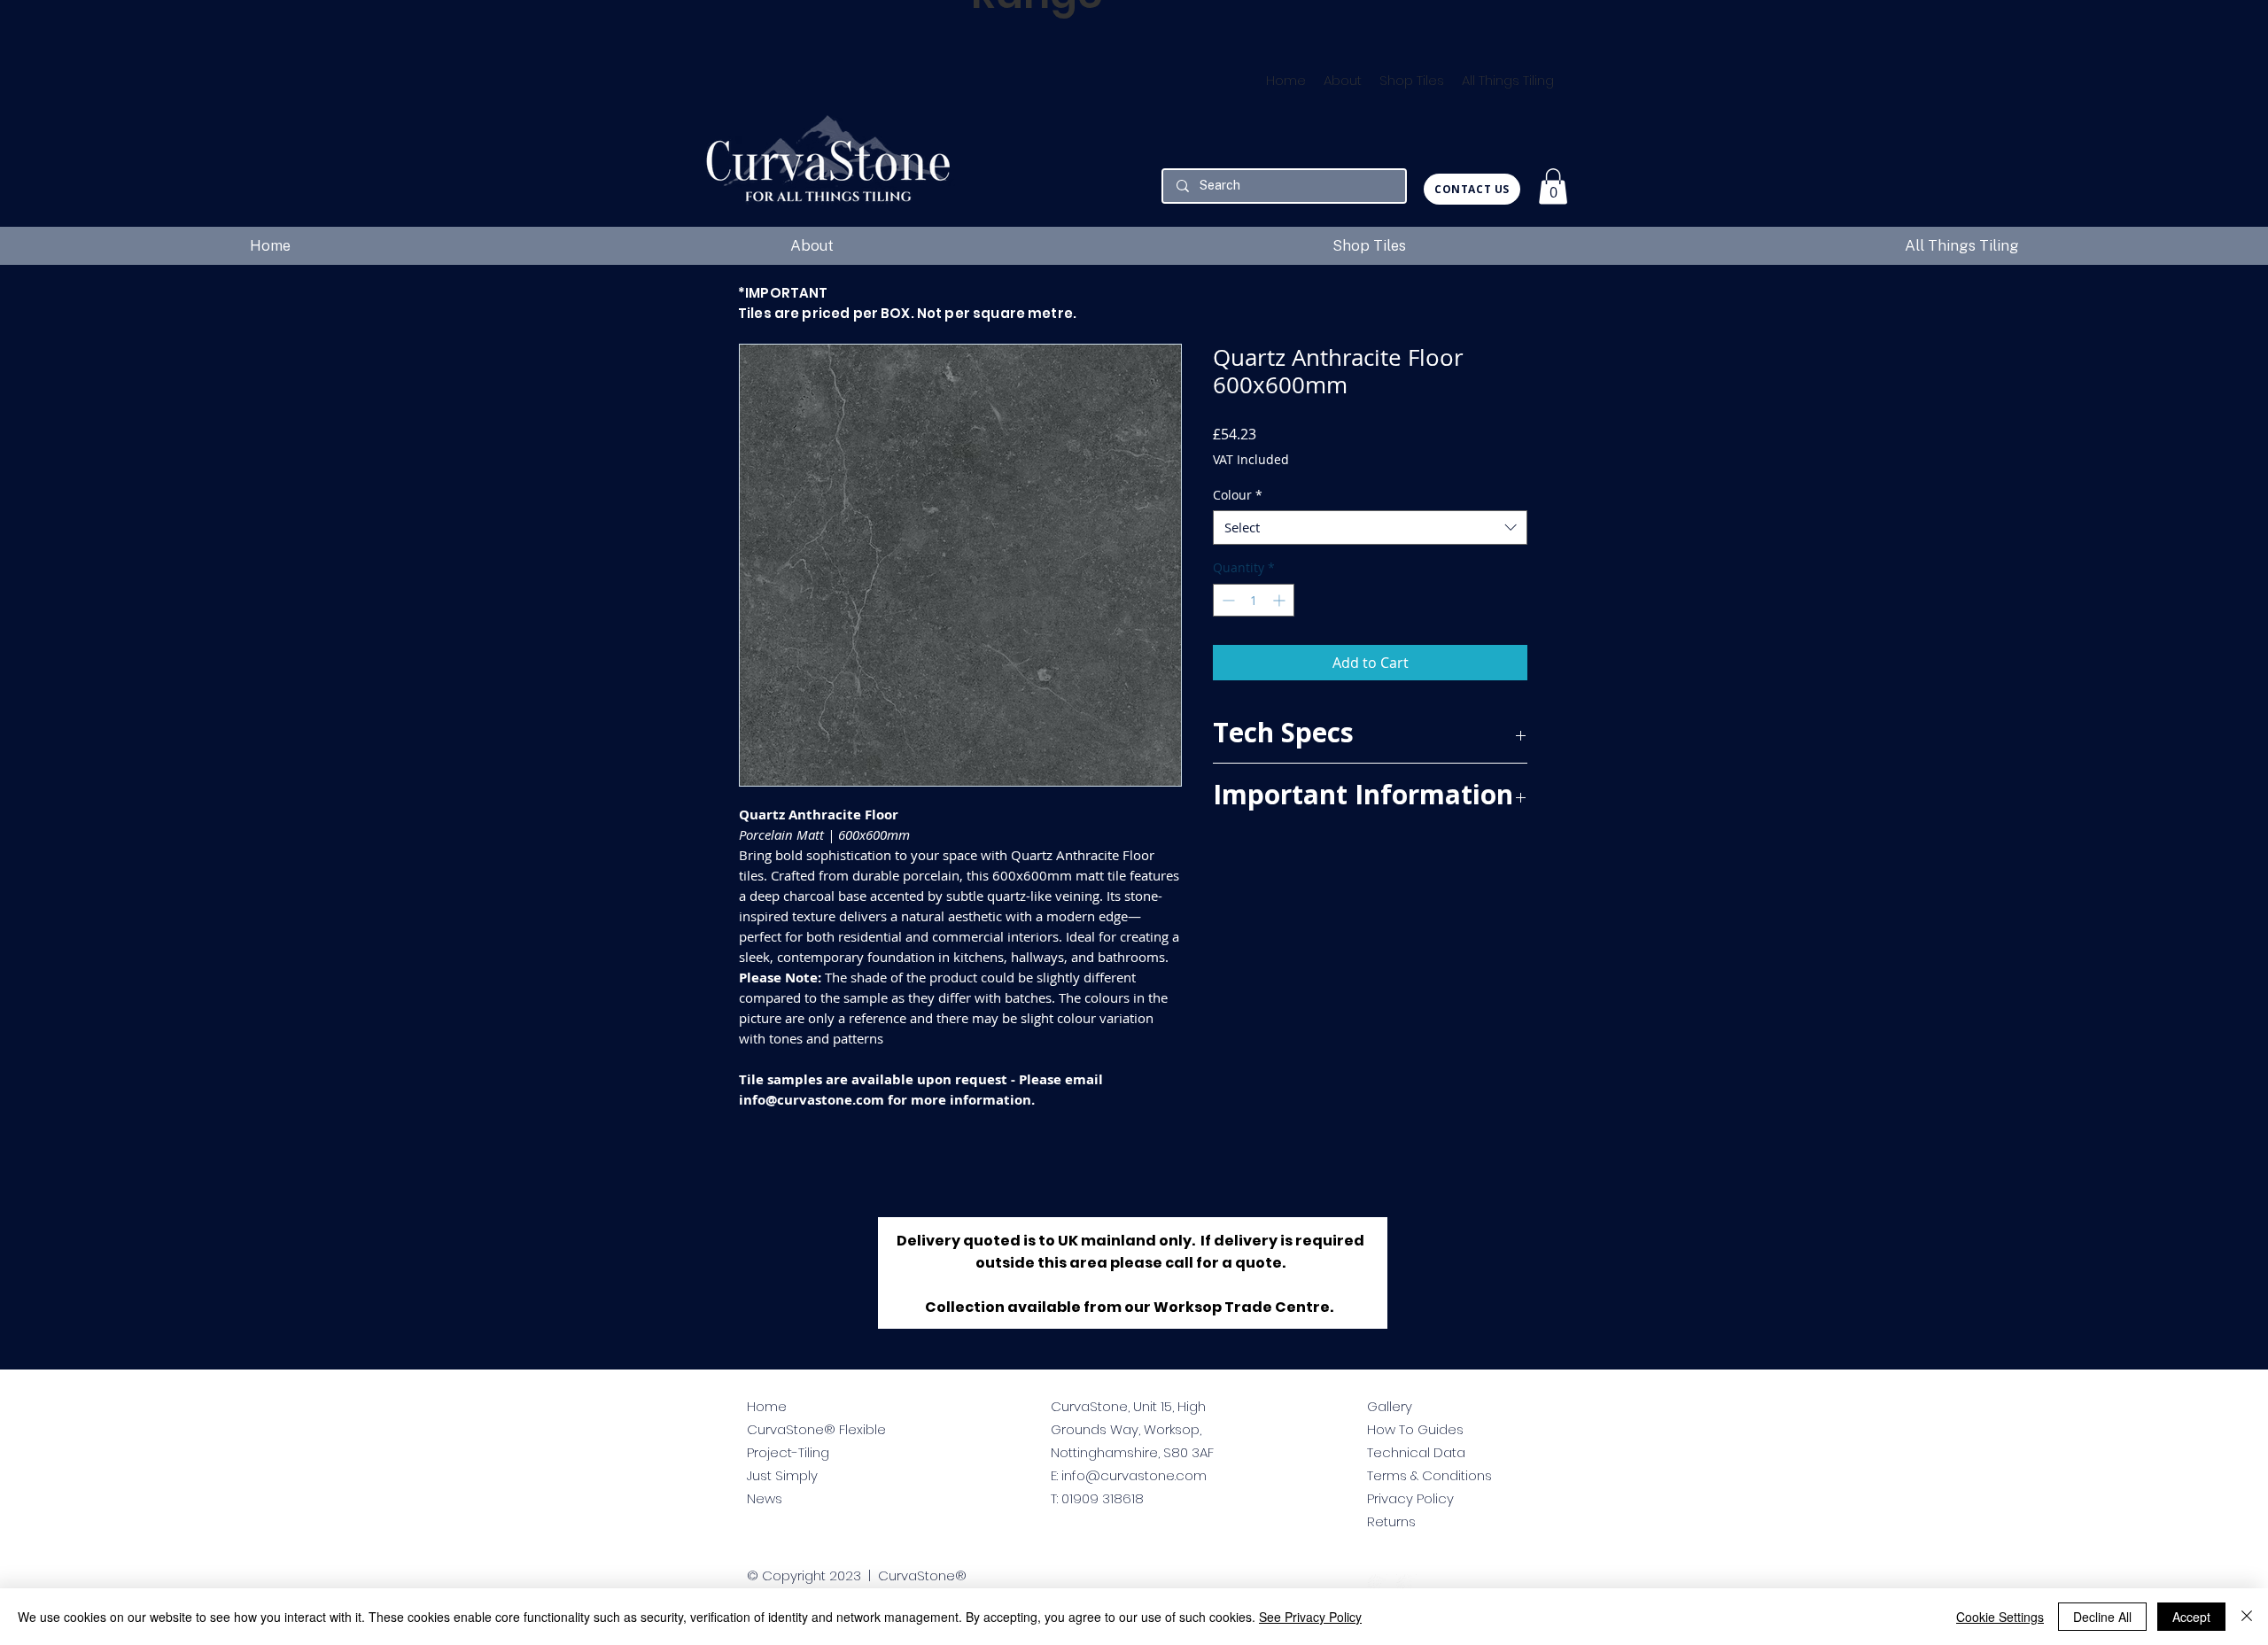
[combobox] (1370, 528)
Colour (1238, 495)
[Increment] (1281, 600)
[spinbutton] (1254, 600)
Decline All (2102, 1617)
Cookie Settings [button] (2000, 1617)
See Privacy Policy (1310, 1617)
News (765, 1498)
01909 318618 (1103, 1498)
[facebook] (1406, 1584)
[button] (1553, 186)
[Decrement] (1227, 600)
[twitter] (1377, 1584)
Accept (2191, 1617)
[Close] (2247, 1617)
